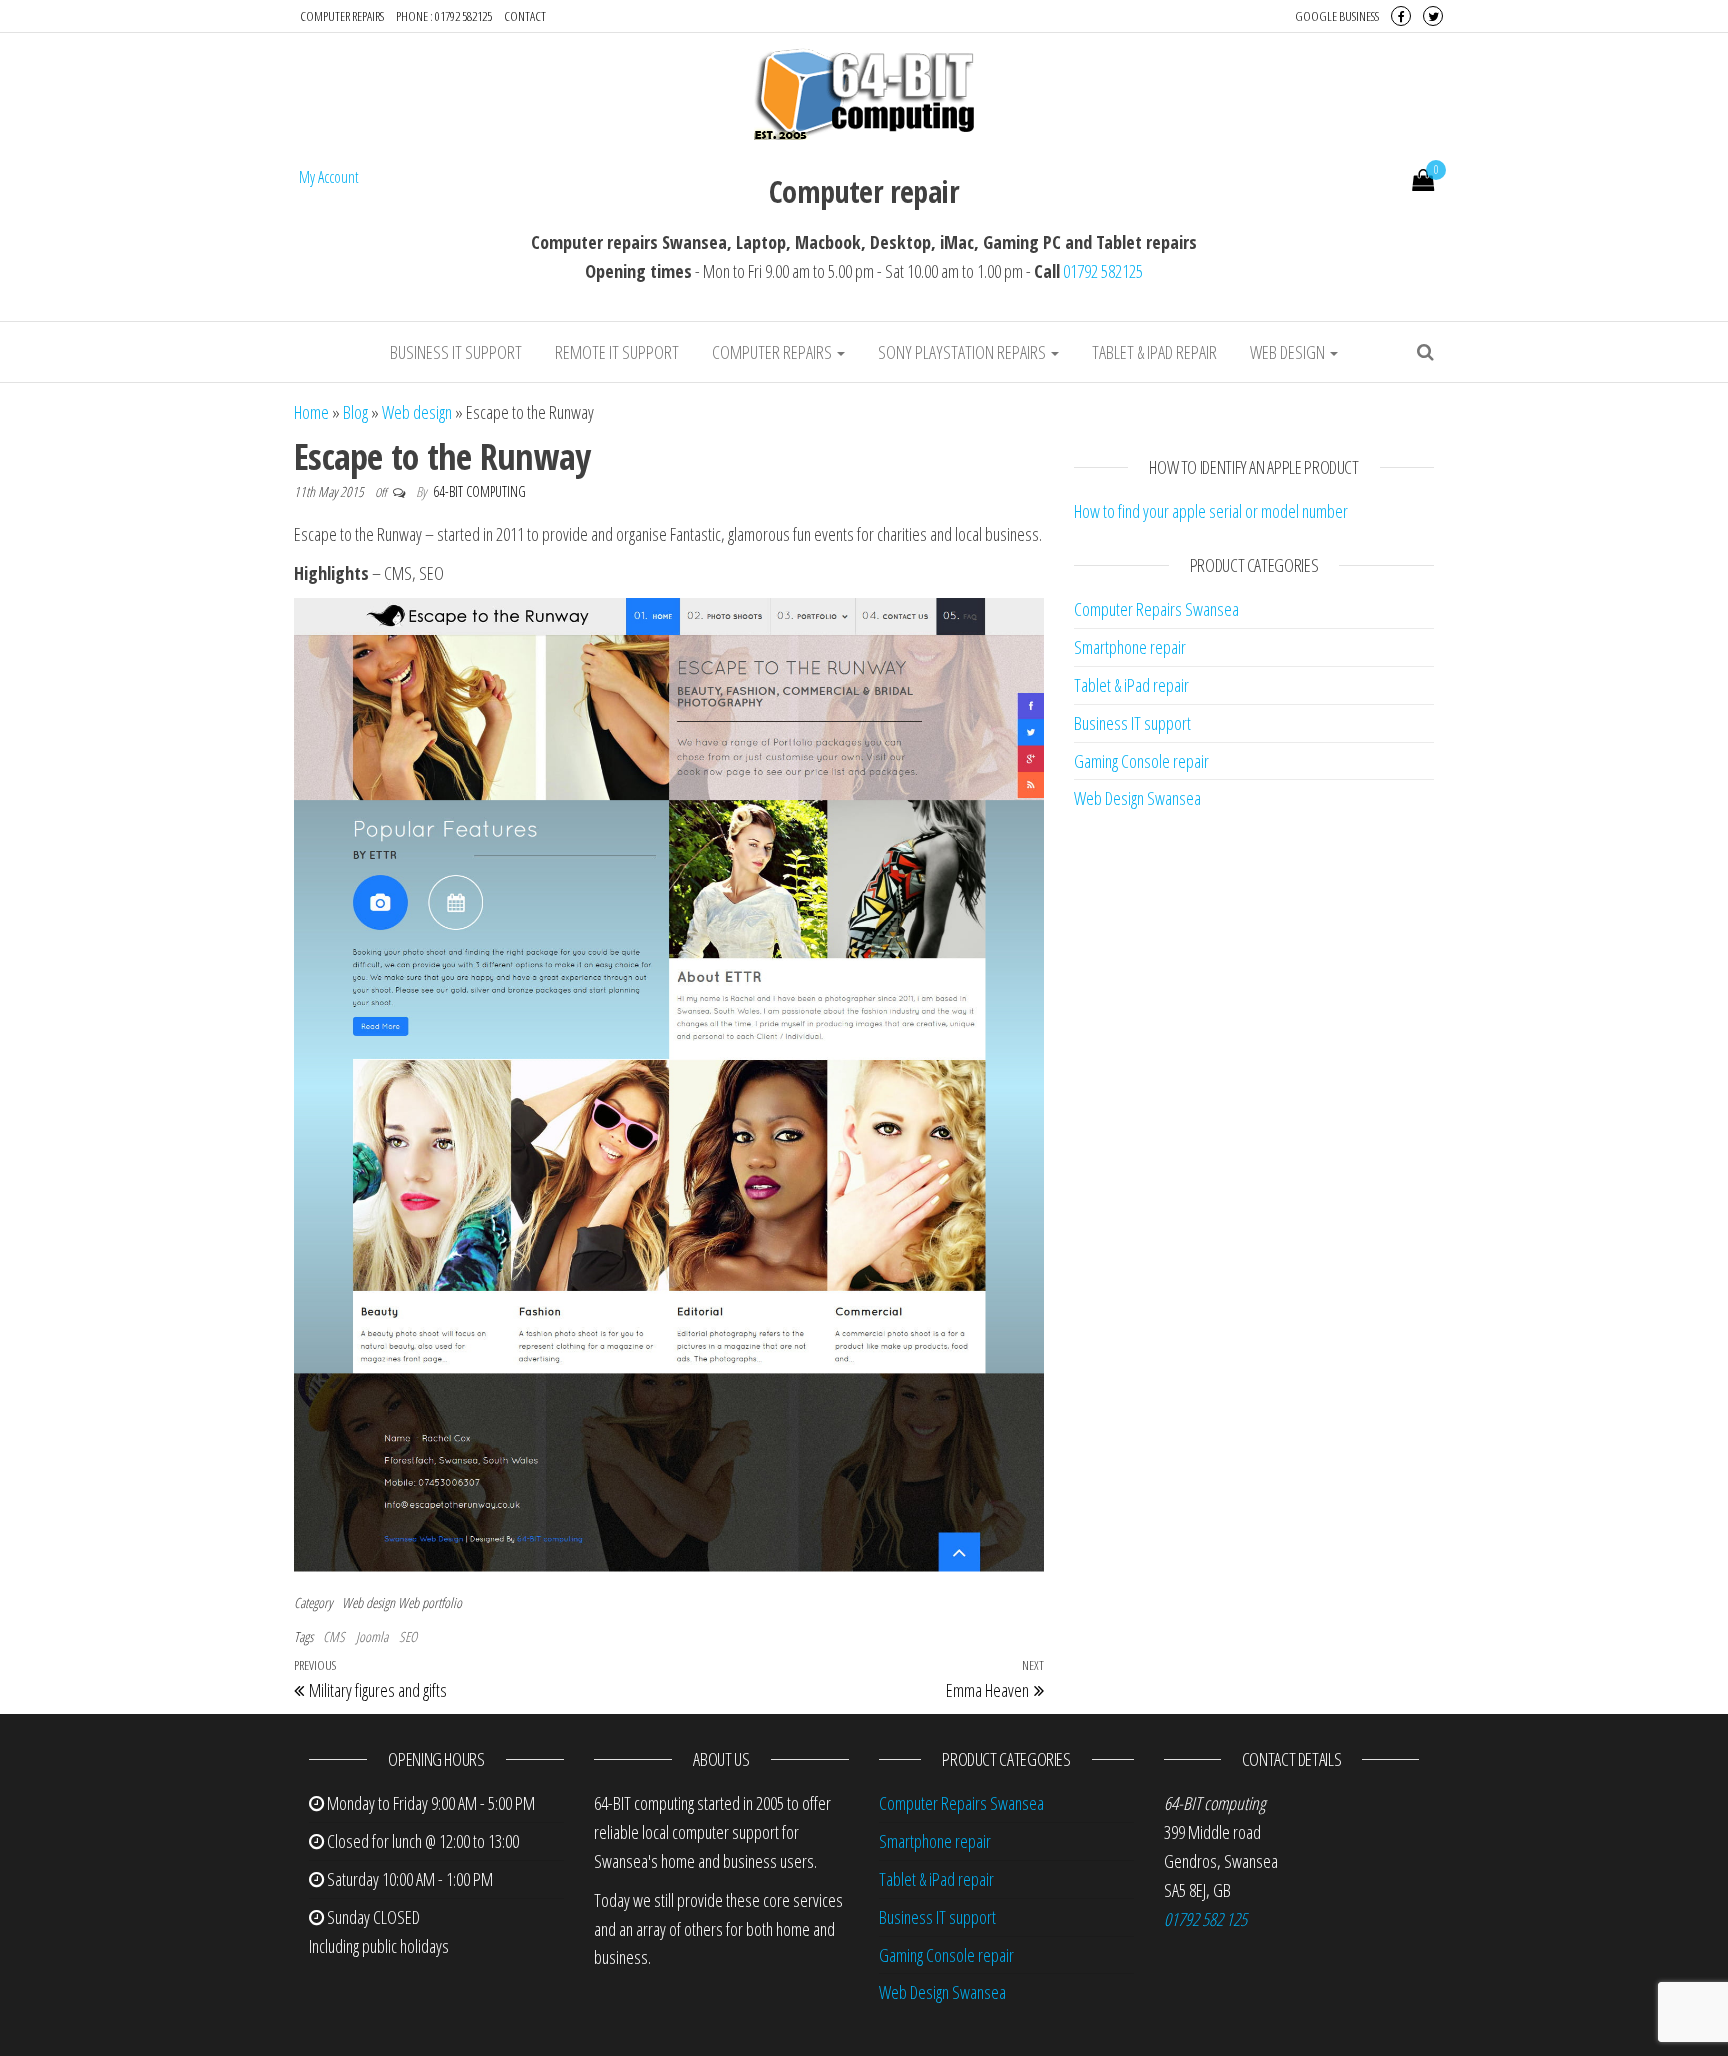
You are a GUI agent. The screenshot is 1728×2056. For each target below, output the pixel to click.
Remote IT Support (617, 352)
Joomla (372, 1636)
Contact (525, 16)
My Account (329, 177)
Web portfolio (430, 1602)
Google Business (1337, 16)
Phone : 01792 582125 (444, 16)
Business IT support (456, 352)
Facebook (1401, 16)
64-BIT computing (479, 491)
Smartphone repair (1130, 647)
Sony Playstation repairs (963, 352)
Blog (355, 412)
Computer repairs (342, 16)
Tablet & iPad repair (1154, 352)
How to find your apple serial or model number (1211, 511)
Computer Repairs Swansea (1156, 609)
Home (311, 412)
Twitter (1433, 16)
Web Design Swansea (1137, 798)
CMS (334, 1636)
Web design (1289, 352)
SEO (408, 1636)
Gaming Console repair (1141, 761)
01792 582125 (1103, 271)
